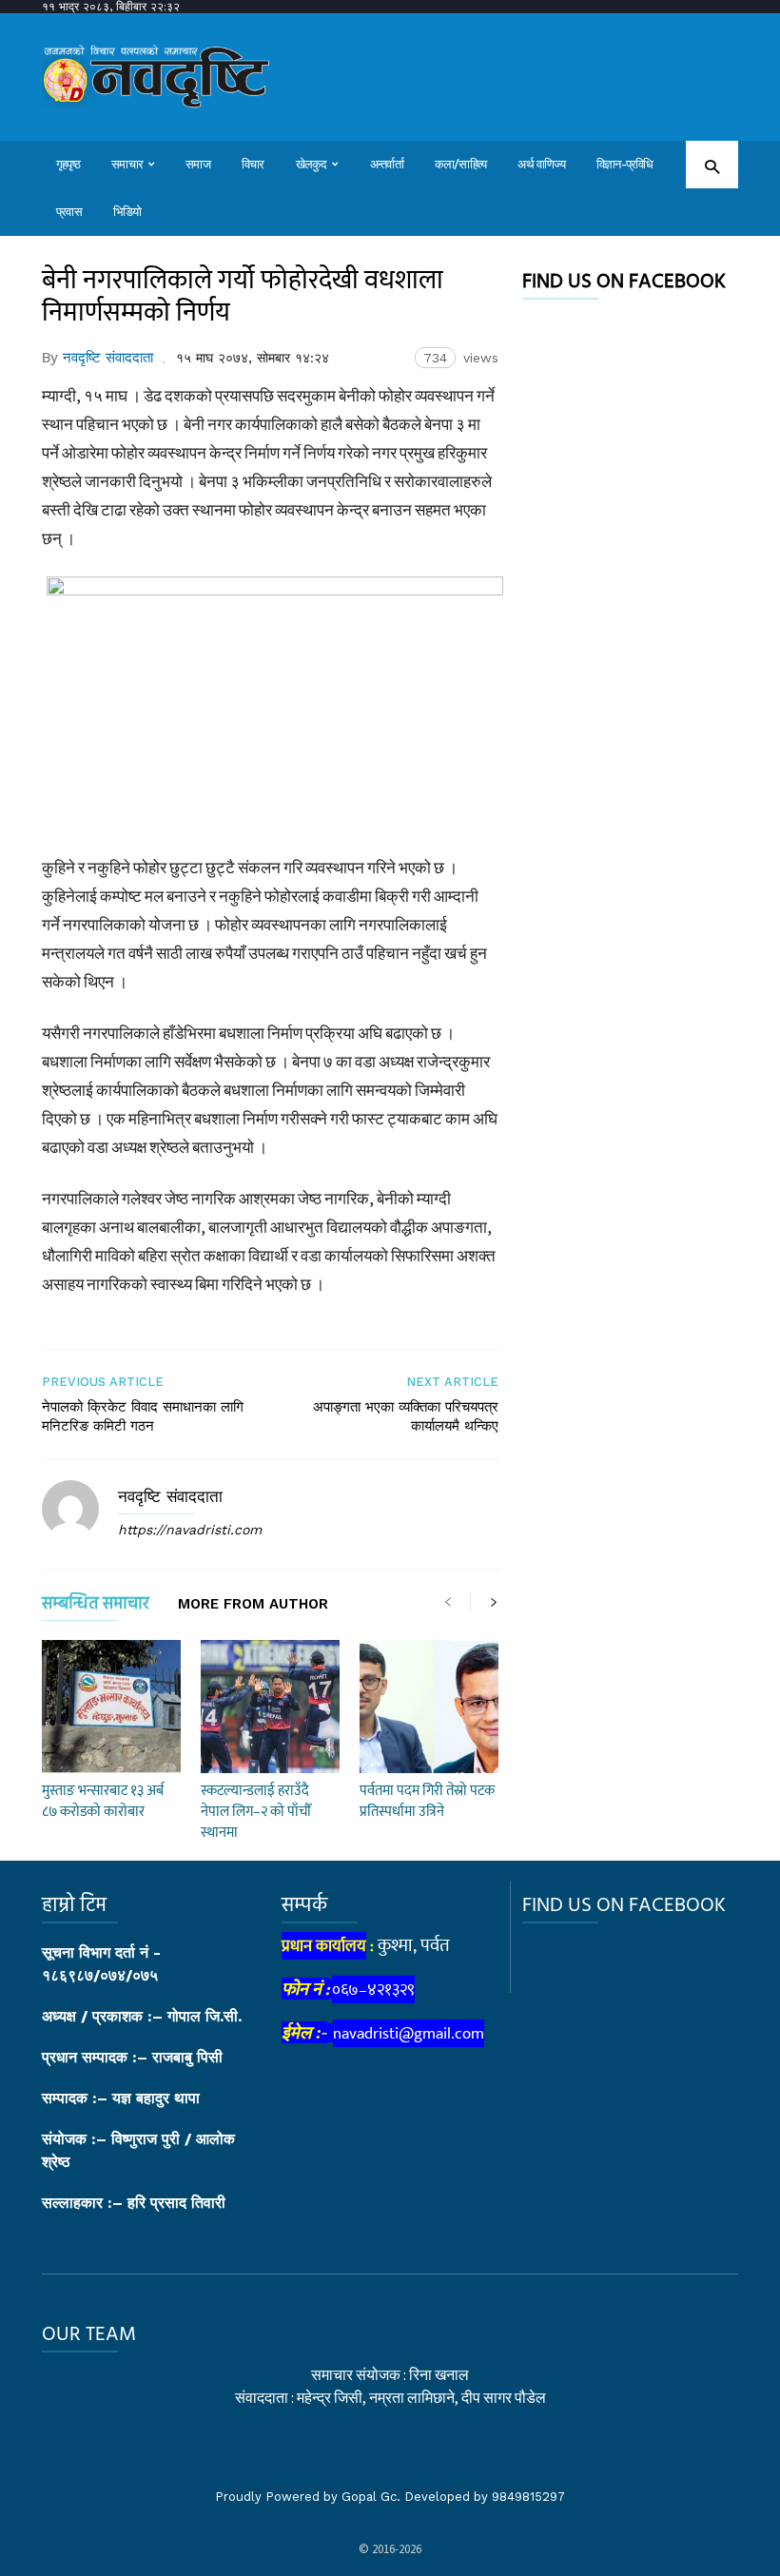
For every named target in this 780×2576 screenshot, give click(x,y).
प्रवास (69, 212)
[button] (712, 166)
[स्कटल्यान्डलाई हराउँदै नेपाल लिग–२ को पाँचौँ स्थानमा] (270, 1707)
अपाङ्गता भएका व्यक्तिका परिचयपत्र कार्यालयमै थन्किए (406, 1416)
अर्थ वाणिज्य (541, 164)
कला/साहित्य (461, 164)
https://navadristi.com (190, 1530)
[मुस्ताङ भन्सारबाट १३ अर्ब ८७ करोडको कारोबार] (111, 1707)
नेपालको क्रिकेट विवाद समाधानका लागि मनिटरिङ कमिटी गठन (143, 1416)
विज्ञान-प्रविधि (625, 164)
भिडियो (127, 212)
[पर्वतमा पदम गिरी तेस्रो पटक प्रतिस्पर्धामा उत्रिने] (429, 1707)
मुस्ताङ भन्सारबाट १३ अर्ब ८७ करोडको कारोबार (103, 1801)
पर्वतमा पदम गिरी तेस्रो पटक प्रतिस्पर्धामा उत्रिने (427, 1801)
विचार (253, 164)
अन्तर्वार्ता (387, 164)
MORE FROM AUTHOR (253, 1605)
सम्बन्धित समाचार (96, 1607)
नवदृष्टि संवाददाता (108, 358)
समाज (198, 164)
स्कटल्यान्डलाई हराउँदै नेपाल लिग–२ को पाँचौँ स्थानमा (256, 1812)
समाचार (127, 164)
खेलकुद (312, 164)
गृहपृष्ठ (68, 164)
